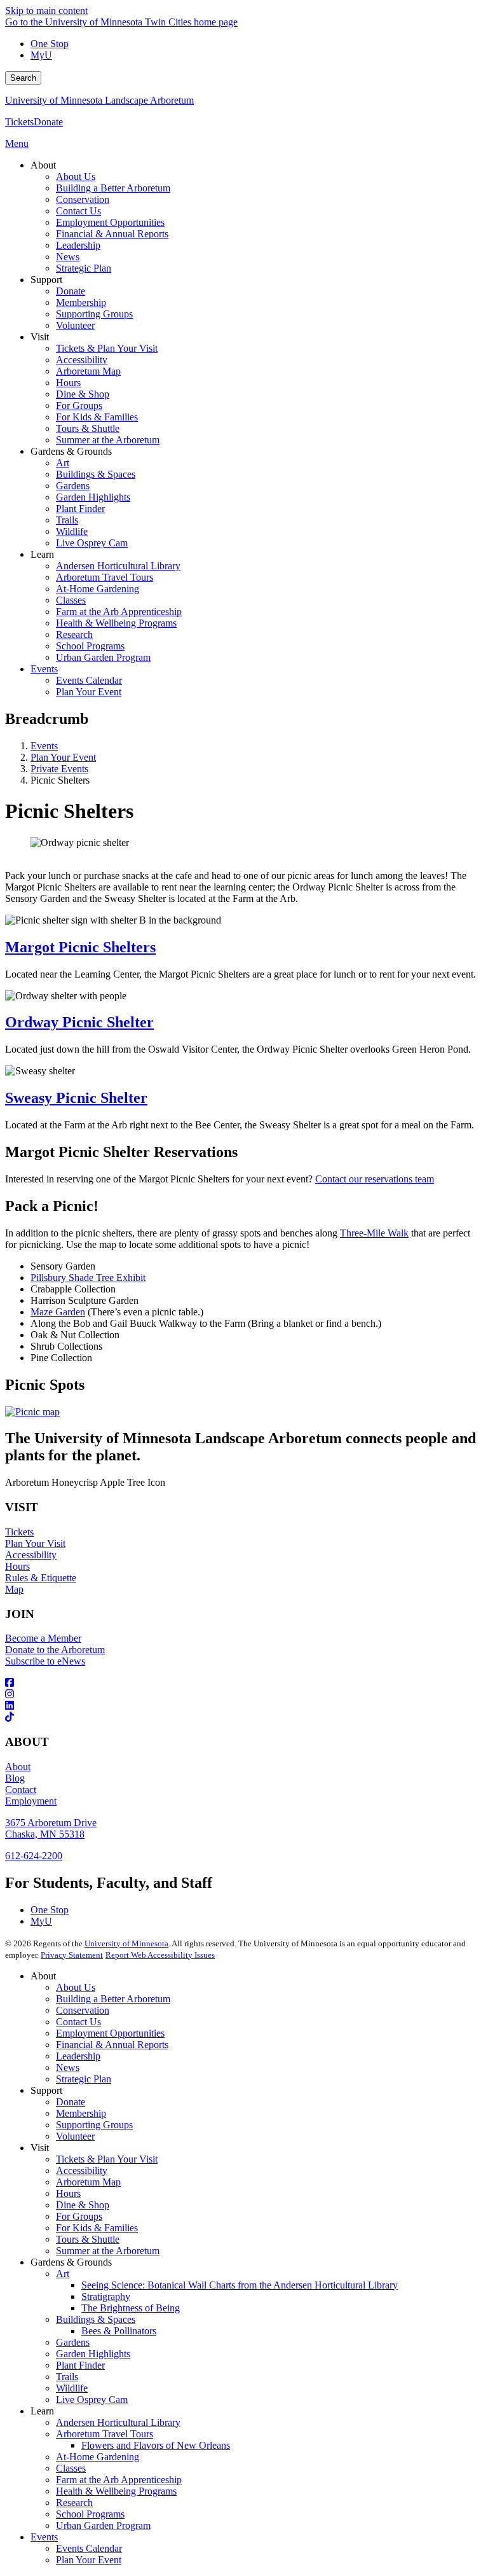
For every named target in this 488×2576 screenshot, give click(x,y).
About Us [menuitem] (76, 177)
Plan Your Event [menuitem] (89, 692)
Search (23, 78)
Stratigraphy (106, 2296)
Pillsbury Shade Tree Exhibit (88, 1278)
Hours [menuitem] (68, 383)
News (68, 2067)
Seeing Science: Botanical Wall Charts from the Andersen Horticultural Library (240, 2285)
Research (74, 2503)
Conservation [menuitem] (83, 199)
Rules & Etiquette (41, 1578)
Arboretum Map (88, 2182)
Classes (71, 2468)
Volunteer (75, 2136)
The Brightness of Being (131, 2308)
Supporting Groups (94, 2125)
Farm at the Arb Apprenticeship (119, 2480)
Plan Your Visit (35, 1543)
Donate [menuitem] (71, 291)
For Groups (79, 2216)
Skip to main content (46, 10)
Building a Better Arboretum (113, 1999)
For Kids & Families (97, 2228)
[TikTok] (244, 1717)
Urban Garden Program (103, 2525)
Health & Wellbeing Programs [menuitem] (116, 623)
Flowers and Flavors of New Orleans (156, 2445)
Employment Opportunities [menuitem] (110, 222)
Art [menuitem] (63, 463)
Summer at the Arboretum (108, 2251)
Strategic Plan (84, 2079)
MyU (41, 55)
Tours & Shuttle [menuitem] (88, 428)
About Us (76, 1987)
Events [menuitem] (44, 669)
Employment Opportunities (110, 2033)
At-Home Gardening (98, 2457)
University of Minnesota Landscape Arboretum (99, 100)
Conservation (83, 2010)
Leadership (78, 2056)
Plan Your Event (63, 757)
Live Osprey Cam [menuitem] (92, 543)
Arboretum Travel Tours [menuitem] (105, 577)
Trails (67, 2377)
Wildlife (72, 2388)
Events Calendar (89, 2548)
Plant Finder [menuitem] (80, 509)
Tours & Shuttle (88, 2239)
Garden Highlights (93, 2354)
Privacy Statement (72, 1955)
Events (44, 746)
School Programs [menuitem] (90, 646)
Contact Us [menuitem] (78, 211)
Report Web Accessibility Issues (160, 1955)
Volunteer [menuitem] (75, 325)
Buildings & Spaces (96, 2319)
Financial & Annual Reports (112, 2045)
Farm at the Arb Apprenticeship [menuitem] (119, 612)
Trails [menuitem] (67, 520)
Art (63, 2274)
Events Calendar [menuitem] (89, 680)
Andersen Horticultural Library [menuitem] (118, 566)
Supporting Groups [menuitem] (94, 314)
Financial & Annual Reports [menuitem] (112, 234)
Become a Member (43, 1638)
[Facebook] (244, 1683)
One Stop (50, 44)
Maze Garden (58, 1312)
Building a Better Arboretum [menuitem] (113, 188)
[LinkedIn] (244, 1706)
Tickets (19, 122)
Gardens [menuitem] (73, 486)
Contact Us (78, 2022)
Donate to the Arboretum (55, 1650)
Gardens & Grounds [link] (71, 451)
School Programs (90, 2514)
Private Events (59, 769)
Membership (81, 2113)
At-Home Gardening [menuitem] (98, 589)
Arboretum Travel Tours (105, 2434)
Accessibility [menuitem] (82, 360)
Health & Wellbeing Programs (116, 2491)
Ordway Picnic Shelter (79, 1022)
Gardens (73, 2342)
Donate (48, 122)
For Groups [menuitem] (79, 405)
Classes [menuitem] (71, 600)
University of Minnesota (126, 1943)
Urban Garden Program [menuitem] (103, 657)
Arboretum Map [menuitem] (88, 371)
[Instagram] (244, 1694)
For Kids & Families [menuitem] (97, 417)
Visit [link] (40, 337)
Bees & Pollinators (119, 2331)
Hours (17, 1566)
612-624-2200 (34, 1856)
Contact (21, 1790)
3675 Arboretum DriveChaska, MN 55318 (51, 1828)
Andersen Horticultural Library (118, 2422)
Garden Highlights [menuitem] (93, 497)
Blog (15, 1778)
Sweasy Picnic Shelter (76, 1098)
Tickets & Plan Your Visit (107, 2159)
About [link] (43, 165)
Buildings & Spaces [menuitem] (96, 474)
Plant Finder (80, 2365)
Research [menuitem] (74, 634)
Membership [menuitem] (81, 302)
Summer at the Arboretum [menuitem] (108, 440)
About (18, 1767)
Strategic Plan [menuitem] (84, 268)
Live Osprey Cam (92, 2399)
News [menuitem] (68, 257)
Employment (31, 1801)
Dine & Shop (83, 2205)
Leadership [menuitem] (78, 245)
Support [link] (46, 280)
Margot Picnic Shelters (80, 947)
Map (14, 1589)
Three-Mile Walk (374, 1233)
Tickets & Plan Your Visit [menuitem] (107, 348)
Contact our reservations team (375, 1179)
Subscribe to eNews (45, 1661)
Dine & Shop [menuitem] (83, 394)
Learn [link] (42, 554)
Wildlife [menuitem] (72, 531)
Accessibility (31, 1555)
